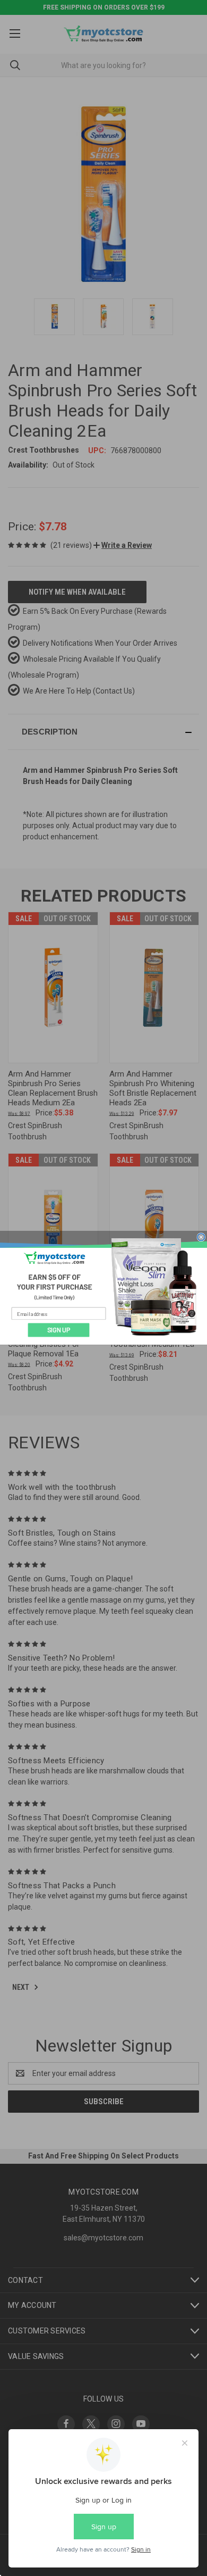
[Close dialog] (201, 1237)
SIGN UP (59, 1330)
